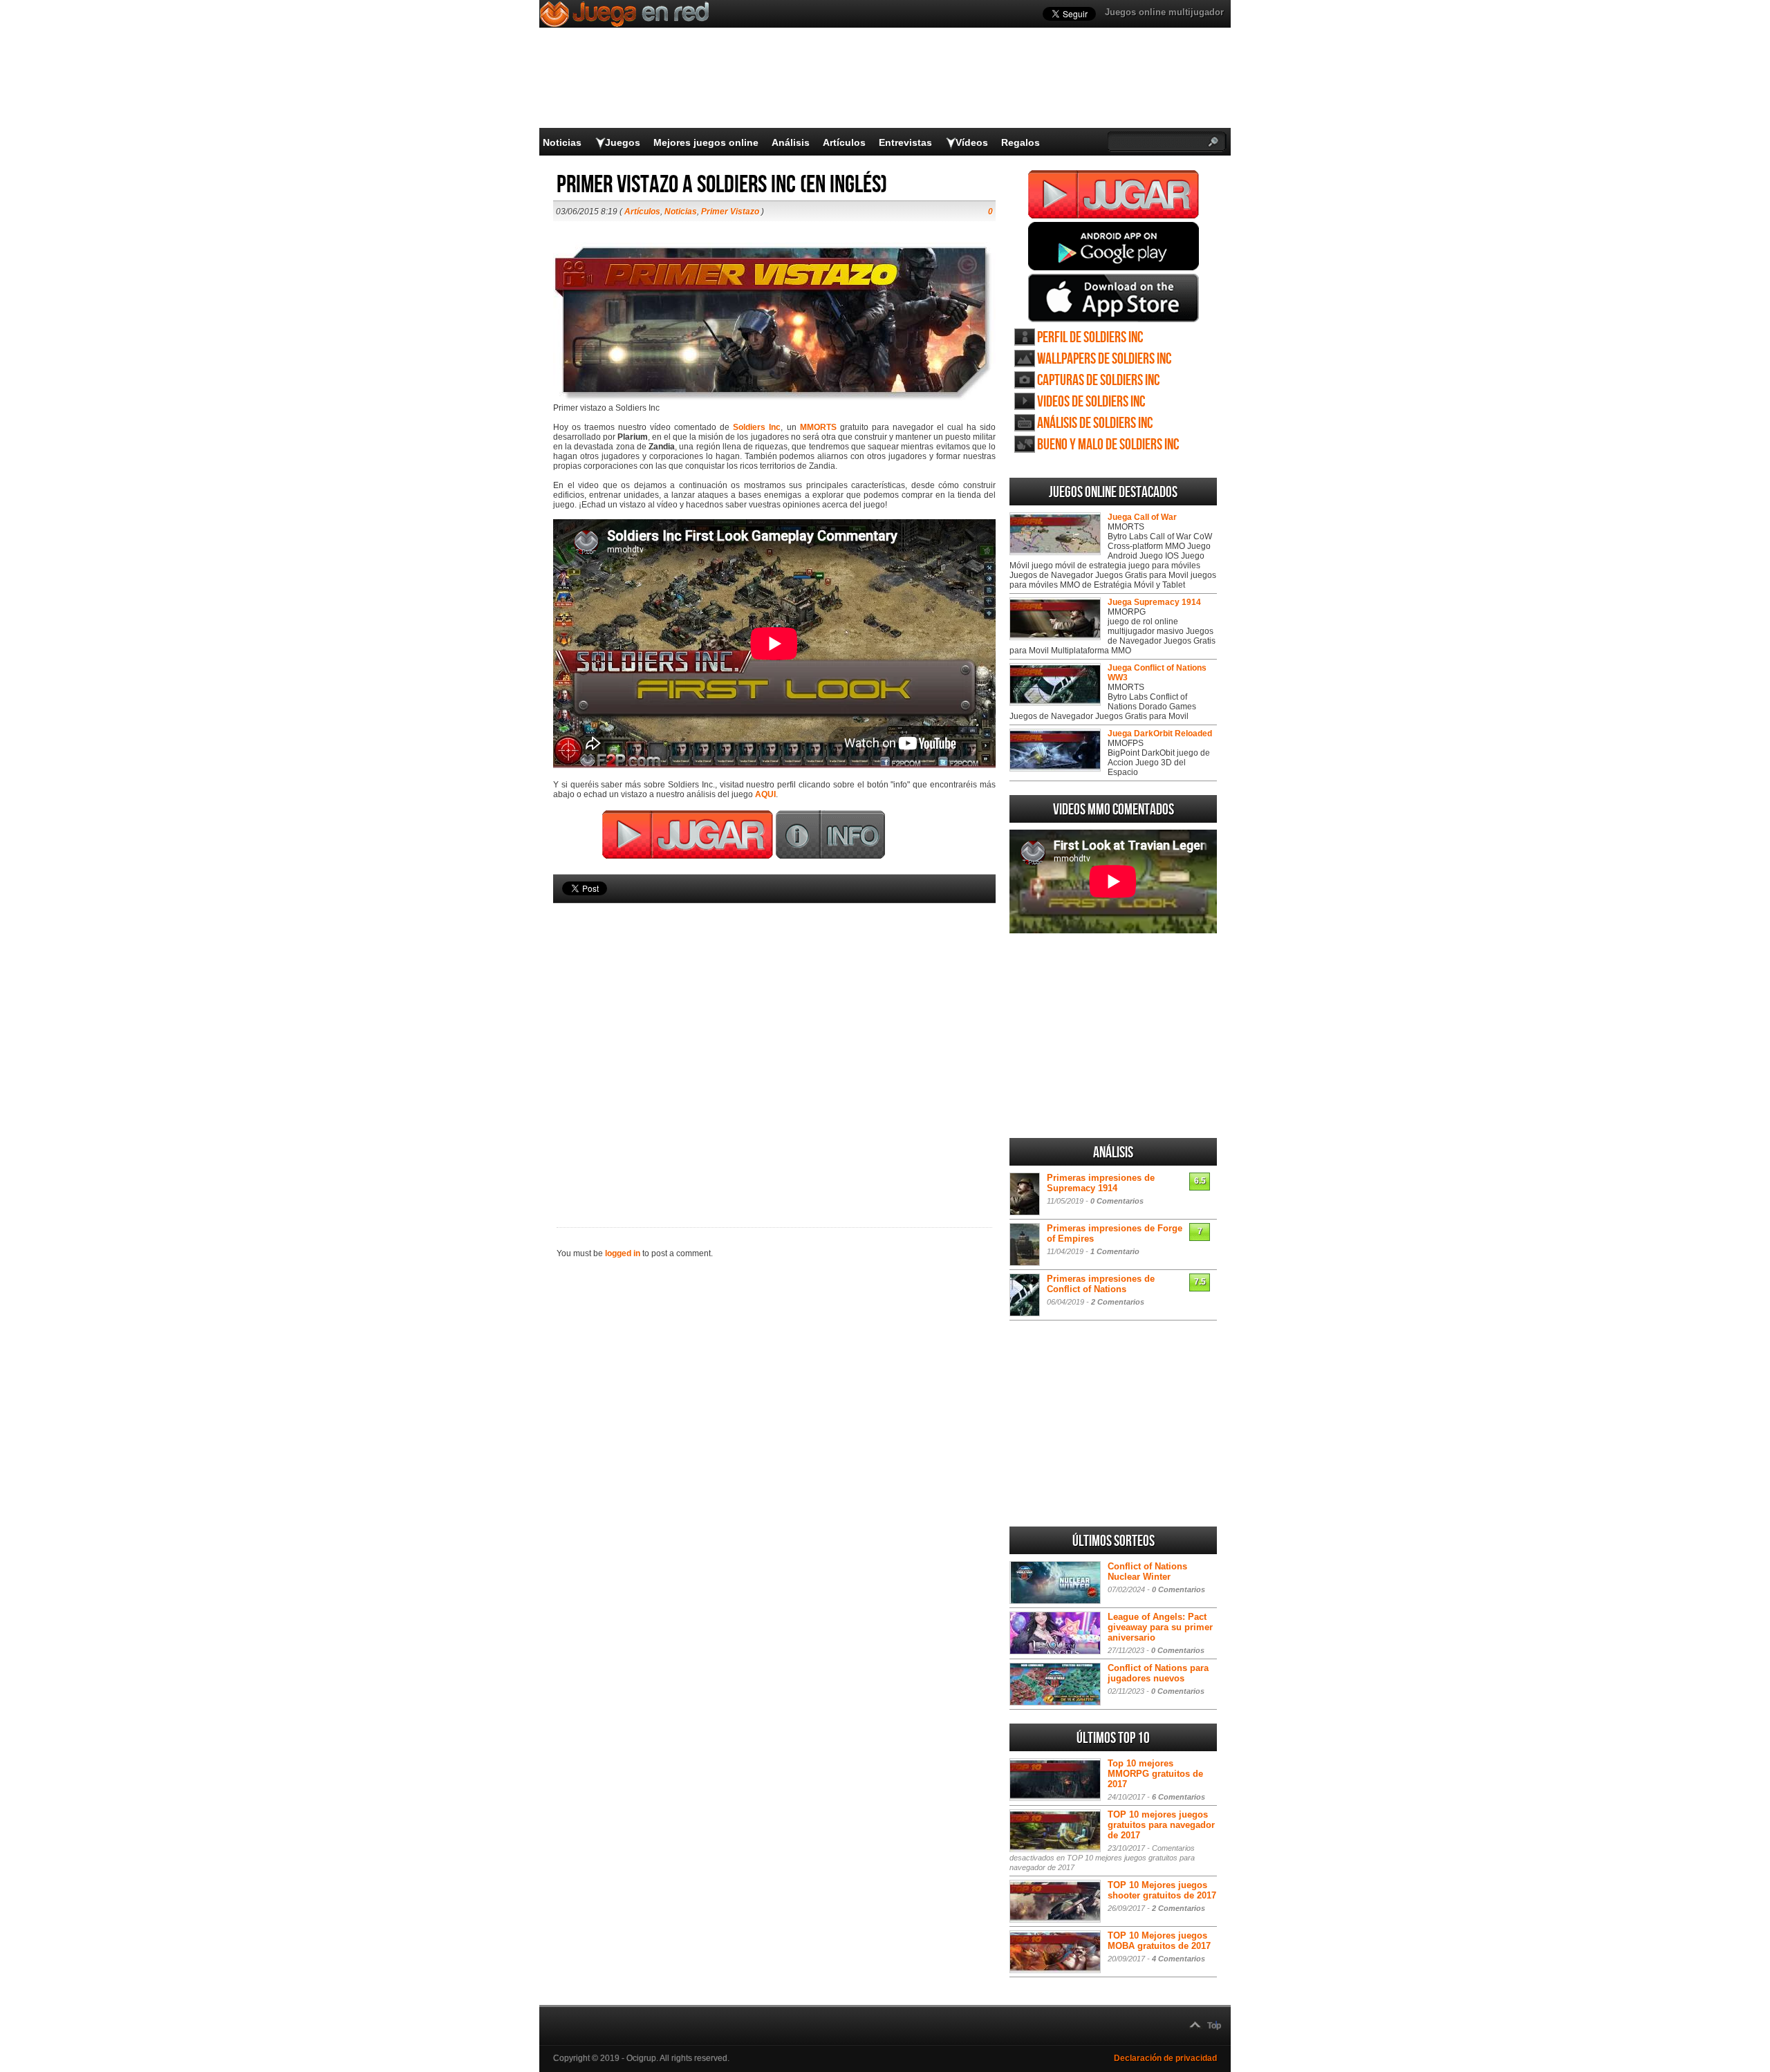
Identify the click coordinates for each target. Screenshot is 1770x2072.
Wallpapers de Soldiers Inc (1104, 359)
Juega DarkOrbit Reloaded (1160, 734)
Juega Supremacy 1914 (1154, 602)
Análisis (791, 142)
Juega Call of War (1142, 517)
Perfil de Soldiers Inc (1090, 338)
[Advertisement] (774, 1042)
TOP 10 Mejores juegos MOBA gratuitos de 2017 (1159, 1941)
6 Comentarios (1179, 1797)
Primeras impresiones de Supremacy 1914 (1101, 1183)
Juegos (623, 142)
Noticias (562, 142)
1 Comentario (1115, 1251)
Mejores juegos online (706, 142)
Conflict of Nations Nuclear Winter (1147, 1571)
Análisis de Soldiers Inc (1095, 423)
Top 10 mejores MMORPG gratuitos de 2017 (1155, 1774)
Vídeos (972, 142)
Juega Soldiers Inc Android (1114, 246)
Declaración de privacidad (1165, 2058)
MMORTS (818, 427)
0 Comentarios (1117, 1201)
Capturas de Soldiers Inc (1098, 381)
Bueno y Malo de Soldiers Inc (1108, 445)
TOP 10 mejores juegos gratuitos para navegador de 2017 (1161, 1825)
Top (1214, 2026)
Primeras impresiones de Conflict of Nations (1101, 1284)
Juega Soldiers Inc (1114, 194)
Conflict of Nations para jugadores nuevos (1158, 1673)
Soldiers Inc (757, 427)
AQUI (765, 794)
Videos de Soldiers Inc (1091, 402)
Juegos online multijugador (1164, 12)
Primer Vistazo (730, 212)
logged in (623, 1253)
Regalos (1021, 142)
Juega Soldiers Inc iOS (1114, 298)
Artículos (844, 142)
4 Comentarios (1179, 1959)
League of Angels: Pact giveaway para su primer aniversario (1160, 1627)
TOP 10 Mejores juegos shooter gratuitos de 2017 (1162, 1890)
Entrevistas (905, 142)
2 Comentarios (1118, 1302)
